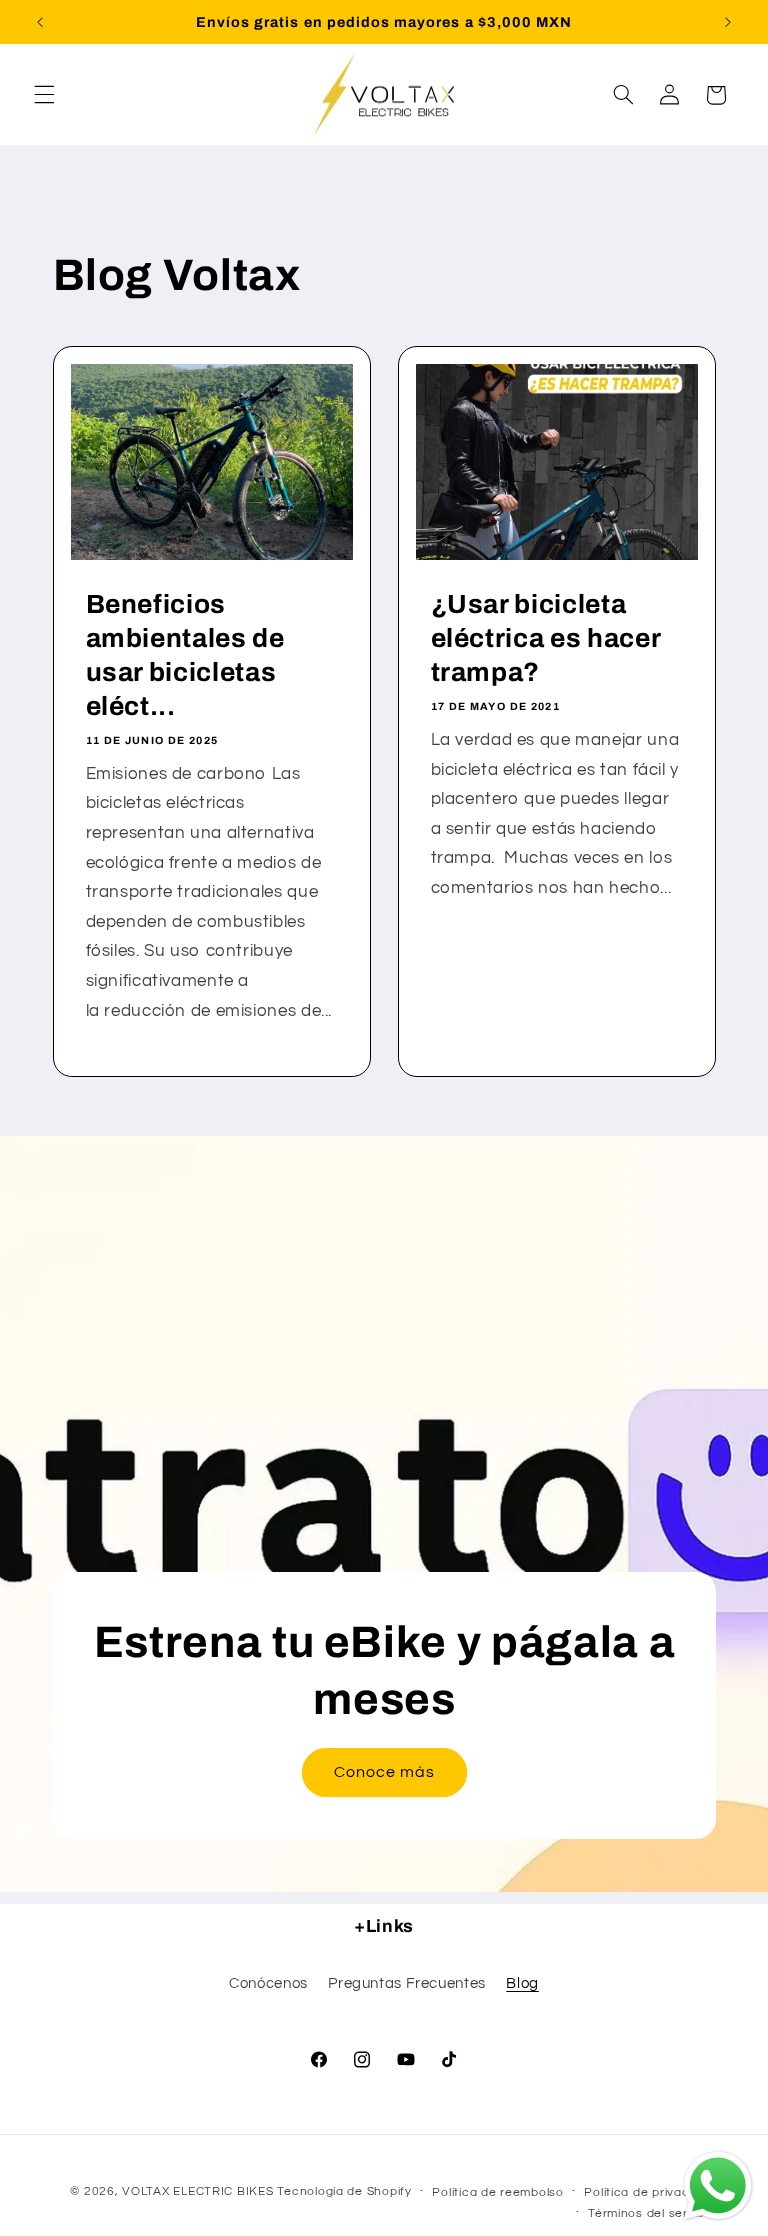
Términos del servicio (651, 2213)
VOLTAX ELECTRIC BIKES (197, 2191)
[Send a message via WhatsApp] (718, 2186)
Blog (522, 1983)
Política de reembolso (497, 2192)
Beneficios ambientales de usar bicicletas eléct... (184, 655)
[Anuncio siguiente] (728, 22)
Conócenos (268, 1983)
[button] (44, 95)
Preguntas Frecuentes (407, 1983)
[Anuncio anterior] (40, 22)
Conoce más (384, 1773)
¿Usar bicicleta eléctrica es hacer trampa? (546, 638)
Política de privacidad (649, 2192)
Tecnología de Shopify (344, 2191)
